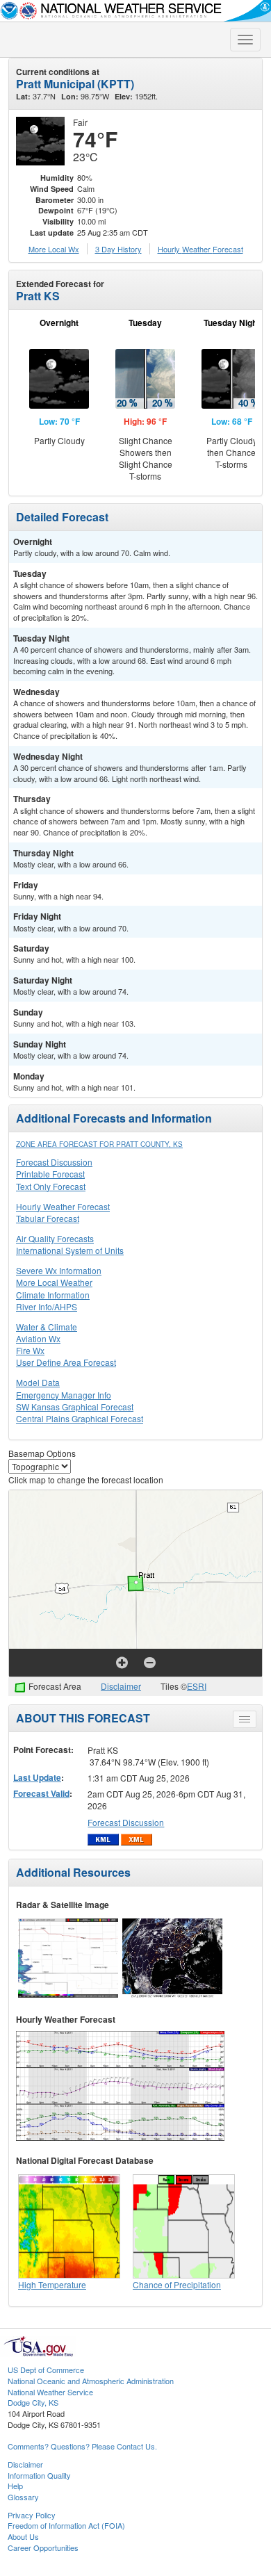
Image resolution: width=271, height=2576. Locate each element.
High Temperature (52, 2284)
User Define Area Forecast (66, 1362)
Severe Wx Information (59, 1270)
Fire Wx (30, 1350)
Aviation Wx (38, 1338)
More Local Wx (54, 249)
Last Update (37, 1777)
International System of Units (70, 1250)
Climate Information (53, 1295)
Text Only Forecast (51, 1186)
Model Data (38, 1382)
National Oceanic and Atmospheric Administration (91, 2381)
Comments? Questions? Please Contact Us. (82, 2446)
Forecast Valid (41, 1793)
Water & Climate (47, 1327)
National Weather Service (50, 2392)
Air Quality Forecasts (55, 1238)
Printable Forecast (50, 1174)
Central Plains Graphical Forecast (80, 1418)
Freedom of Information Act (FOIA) (66, 2525)
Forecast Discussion (54, 1162)
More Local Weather (54, 1282)
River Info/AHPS (47, 1306)
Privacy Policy (32, 2515)
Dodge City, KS (33, 2402)
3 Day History (118, 249)
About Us (23, 2536)
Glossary (23, 2497)
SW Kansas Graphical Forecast (75, 1407)
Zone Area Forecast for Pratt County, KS (99, 1144)
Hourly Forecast (200, 249)
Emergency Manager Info (64, 1395)
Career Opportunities (43, 2548)
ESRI (197, 1686)
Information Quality (39, 2475)
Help (15, 2486)
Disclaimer (121, 1686)
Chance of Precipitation (177, 2284)
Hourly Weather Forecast (63, 1206)
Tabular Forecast (48, 1218)
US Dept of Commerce (46, 2370)
